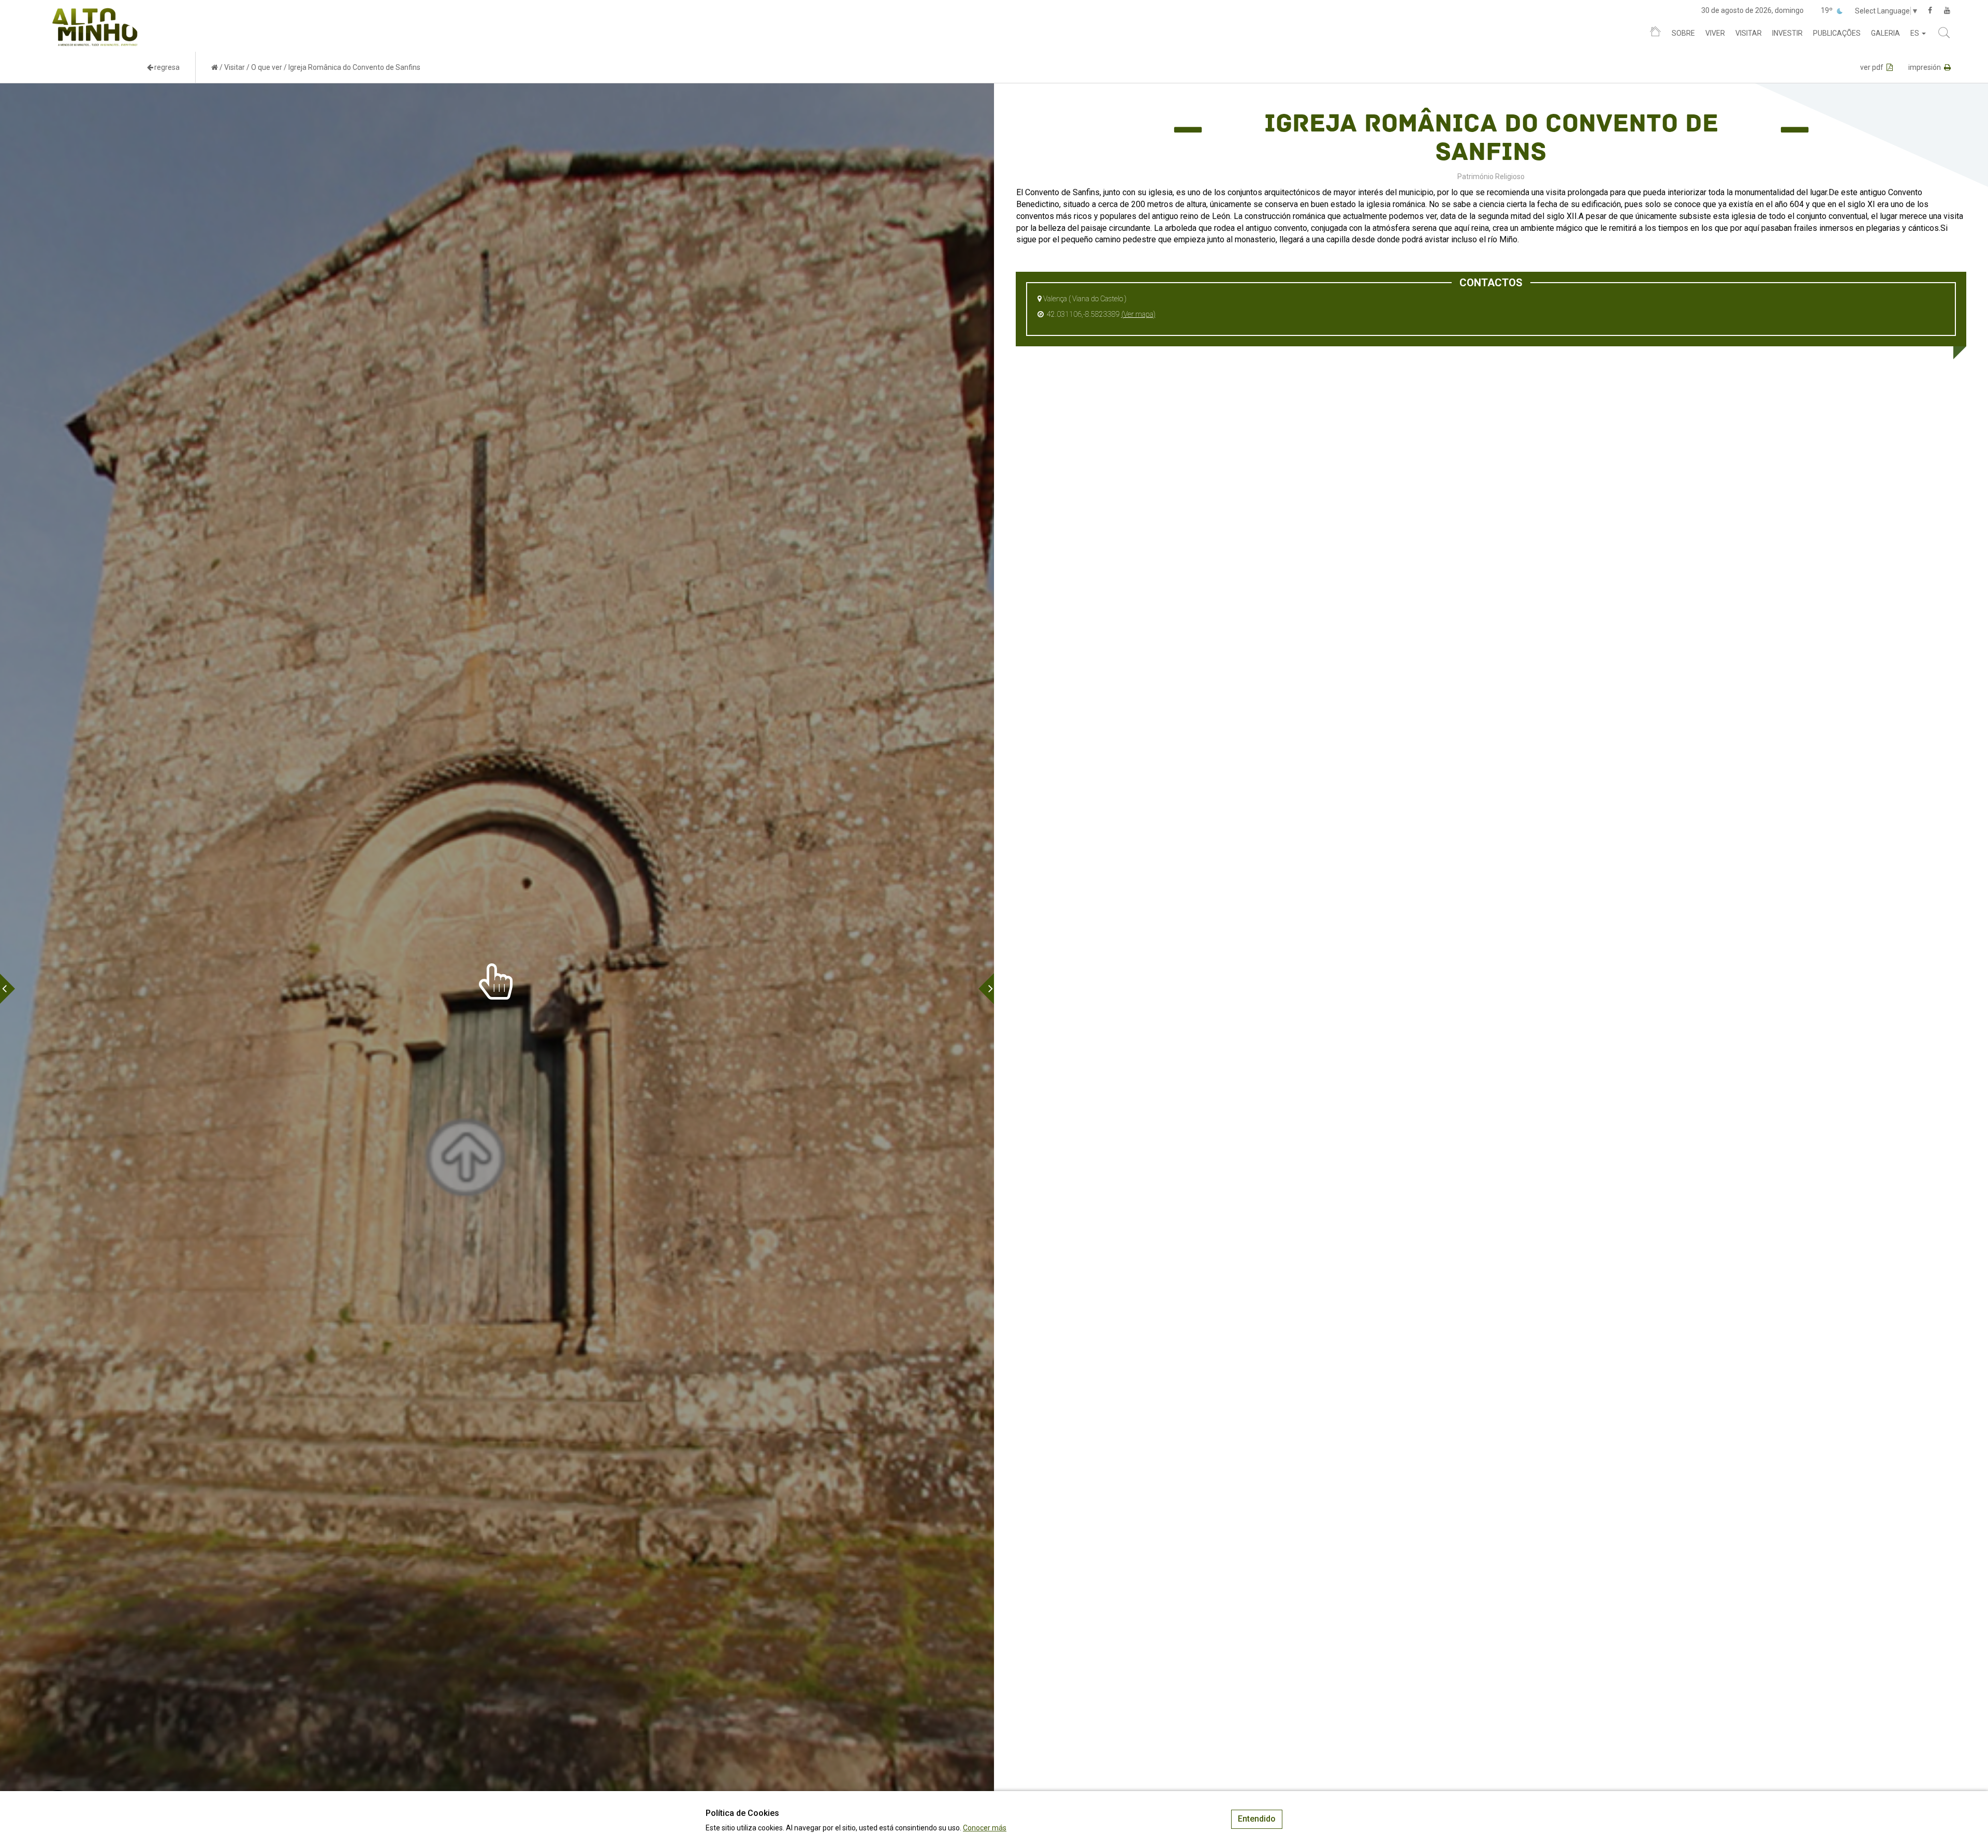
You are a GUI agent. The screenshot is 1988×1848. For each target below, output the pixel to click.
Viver (1715, 33)
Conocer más (985, 1828)
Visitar (1749, 33)
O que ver (267, 67)
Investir (1787, 33)
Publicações (1837, 33)
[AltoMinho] (95, 13)
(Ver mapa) (1138, 314)
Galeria (1885, 33)
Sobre (1683, 33)
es (1916, 33)
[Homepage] (1655, 34)
